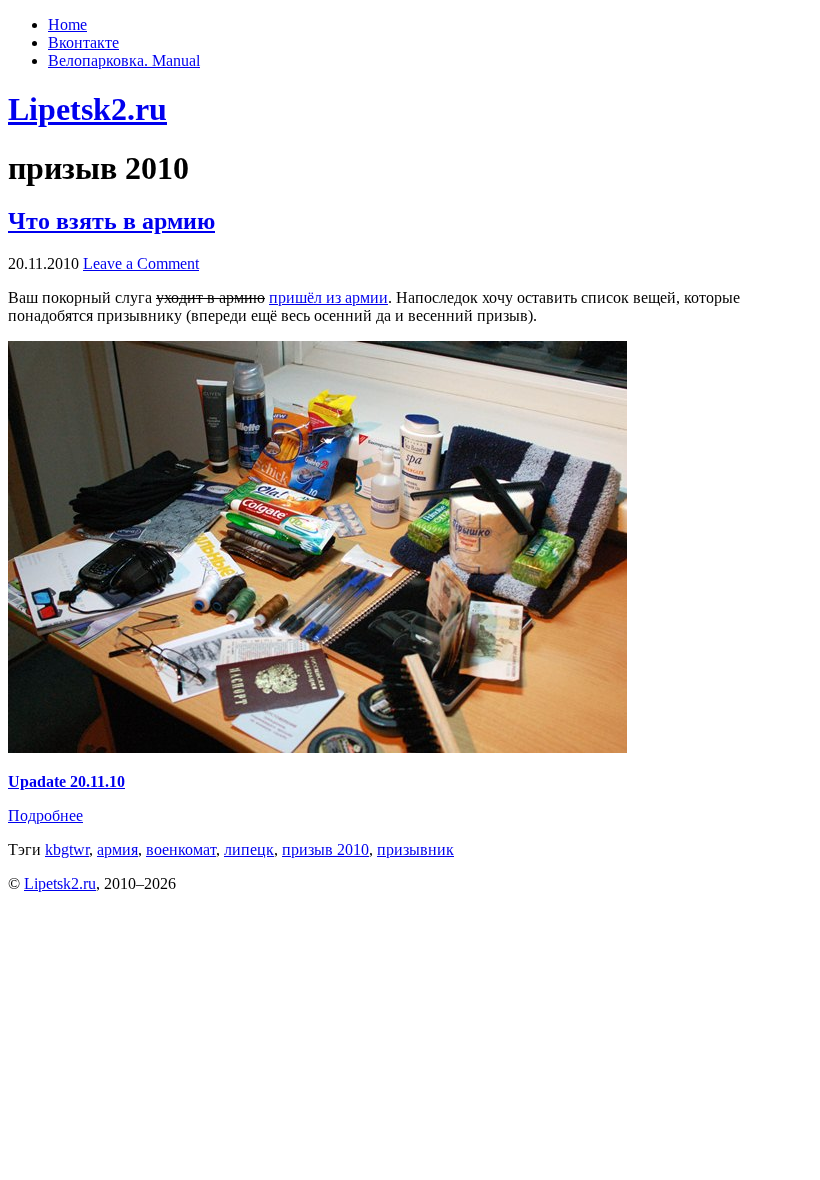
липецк (249, 849)
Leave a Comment (141, 263)
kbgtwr (67, 849)
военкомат (181, 849)
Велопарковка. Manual (124, 60)
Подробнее (45, 815)
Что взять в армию (111, 221)
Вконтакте (83, 42)
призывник (415, 849)
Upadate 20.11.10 (66, 781)
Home (67, 24)
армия (117, 849)
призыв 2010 (325, 849)
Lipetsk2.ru (87, 109)
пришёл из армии (328, 297)
